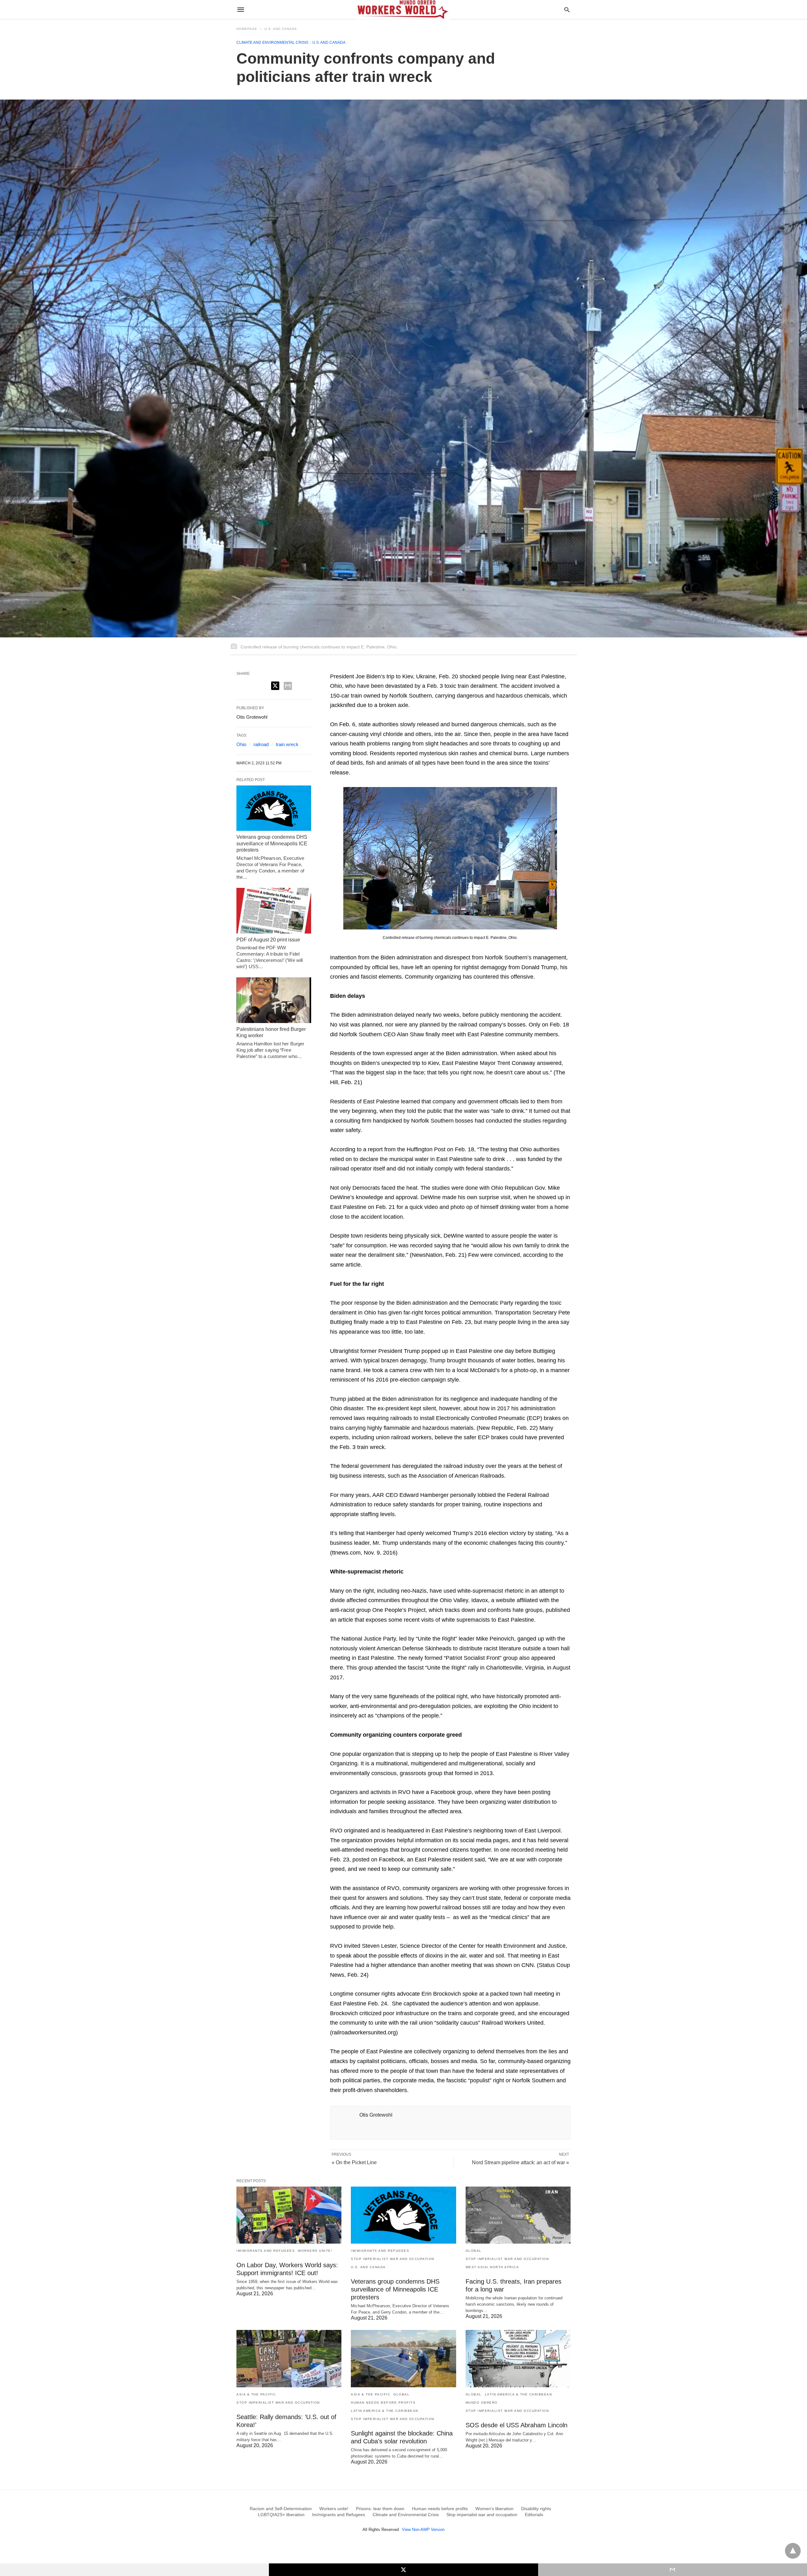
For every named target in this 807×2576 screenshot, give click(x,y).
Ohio (241, 744)
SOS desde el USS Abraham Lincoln (517, 2425)
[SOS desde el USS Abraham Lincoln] (518, 2358)
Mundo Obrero (482, 2403)
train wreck (287, 744)
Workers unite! (315, 2251)
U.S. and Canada (281, 29)
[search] (567, 10)
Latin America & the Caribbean (385, 2411)
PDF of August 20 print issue (268, 940)
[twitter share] (275, 686)
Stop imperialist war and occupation (393, 2259)
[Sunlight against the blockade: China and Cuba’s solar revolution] (403, 2358)
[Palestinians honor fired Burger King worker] (274, 1000)
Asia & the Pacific (256, 2394)
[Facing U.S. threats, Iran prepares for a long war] (518, 2215)
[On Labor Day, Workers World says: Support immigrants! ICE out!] (289, 2215)
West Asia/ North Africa (492, 2267)
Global (474, 2251)
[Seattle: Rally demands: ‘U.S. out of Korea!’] (289, 2358)
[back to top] (793, 2551)
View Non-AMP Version (423, 2530)
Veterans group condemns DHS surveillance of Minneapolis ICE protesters (272, 844)
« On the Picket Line (354, 2162)
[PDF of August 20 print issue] (274, 911)
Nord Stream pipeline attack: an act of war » (520, 2162)
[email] (673, 2570)
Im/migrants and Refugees (266, 2251)
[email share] (288, 686)
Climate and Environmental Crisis (272, 43)
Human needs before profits (383, 2403)
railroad (261, 744)
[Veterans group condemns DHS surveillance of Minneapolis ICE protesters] (274, 808)
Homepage (247, 29)
